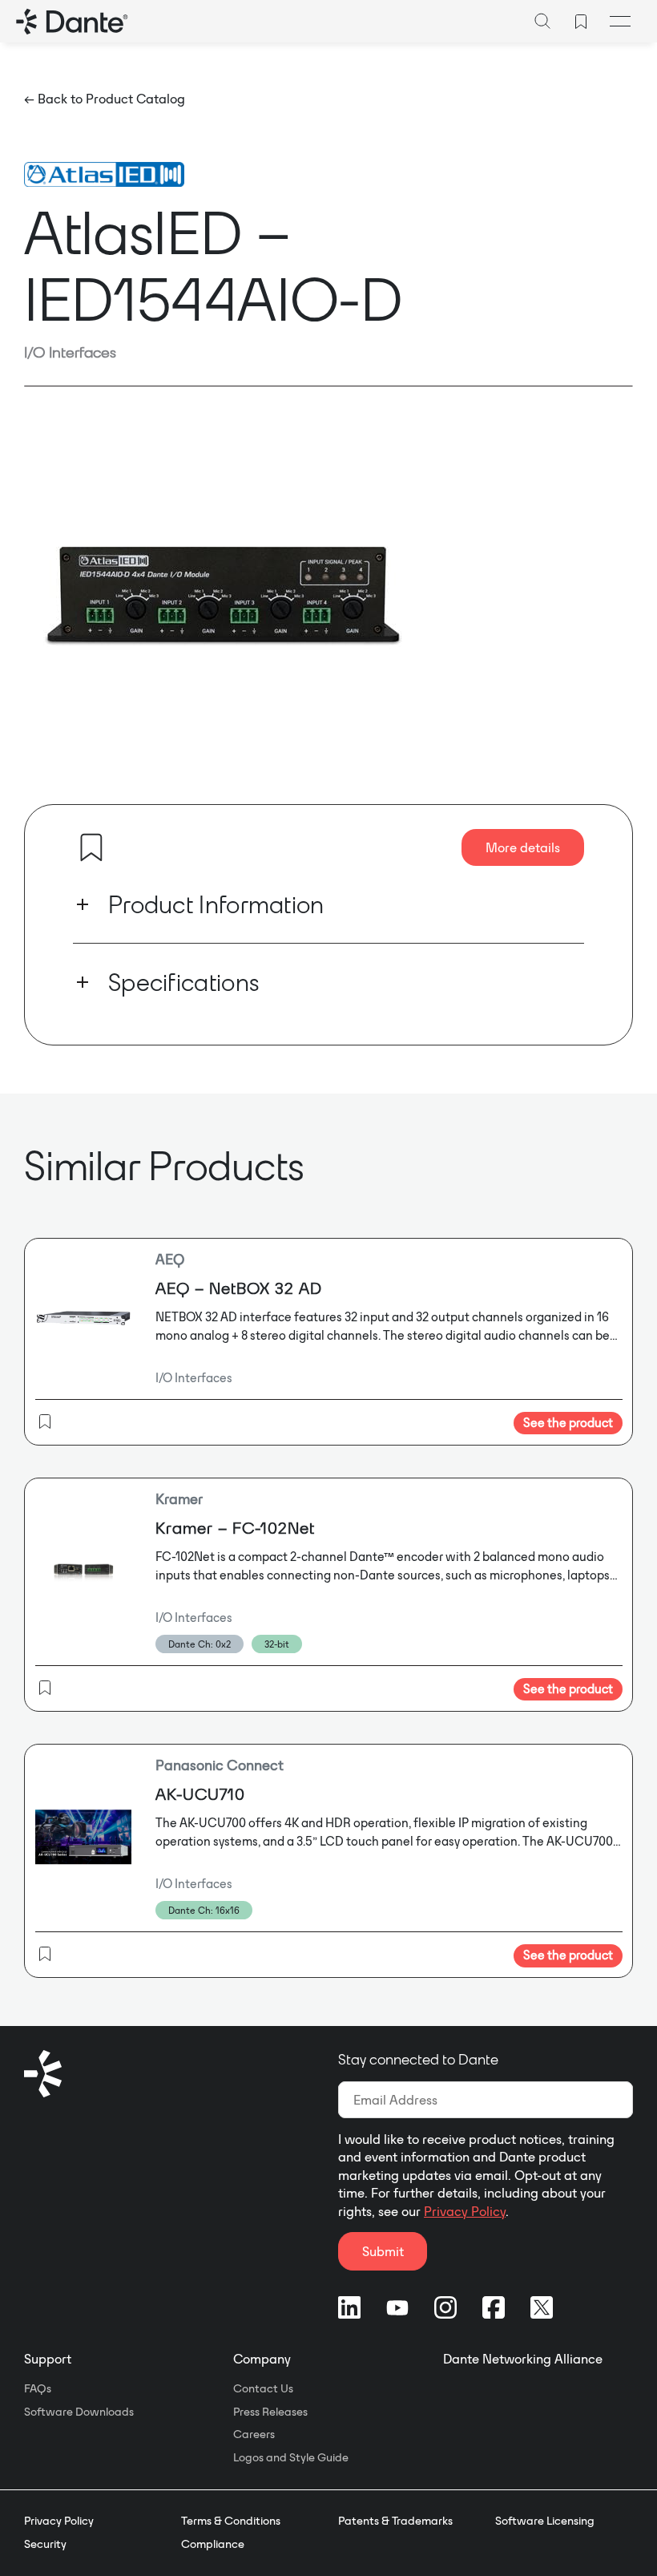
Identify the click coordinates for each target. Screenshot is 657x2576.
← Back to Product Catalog (105, 99)
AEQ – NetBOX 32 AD (239, 1288)
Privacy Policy (465, 2211)
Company (262, 2359)
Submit (383, 2251)
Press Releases (270, 2412)
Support (48, 2359)
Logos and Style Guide (291, 2457)
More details (523, 847)
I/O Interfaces (70, 352)
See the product (568, 1423)
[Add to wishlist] (91, 847)
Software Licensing (545, 2521)
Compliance (213, 2544)
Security (45, 2544)
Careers (254, 2434)
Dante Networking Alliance (523, 2359)
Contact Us (263, 2388)
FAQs (38, 2388)
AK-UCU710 (200, 1794)
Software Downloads (79, 2412)
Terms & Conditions (231, 2521)
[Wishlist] (581, 22)
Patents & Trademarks (395, 2521)
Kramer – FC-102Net (235, 1528)
